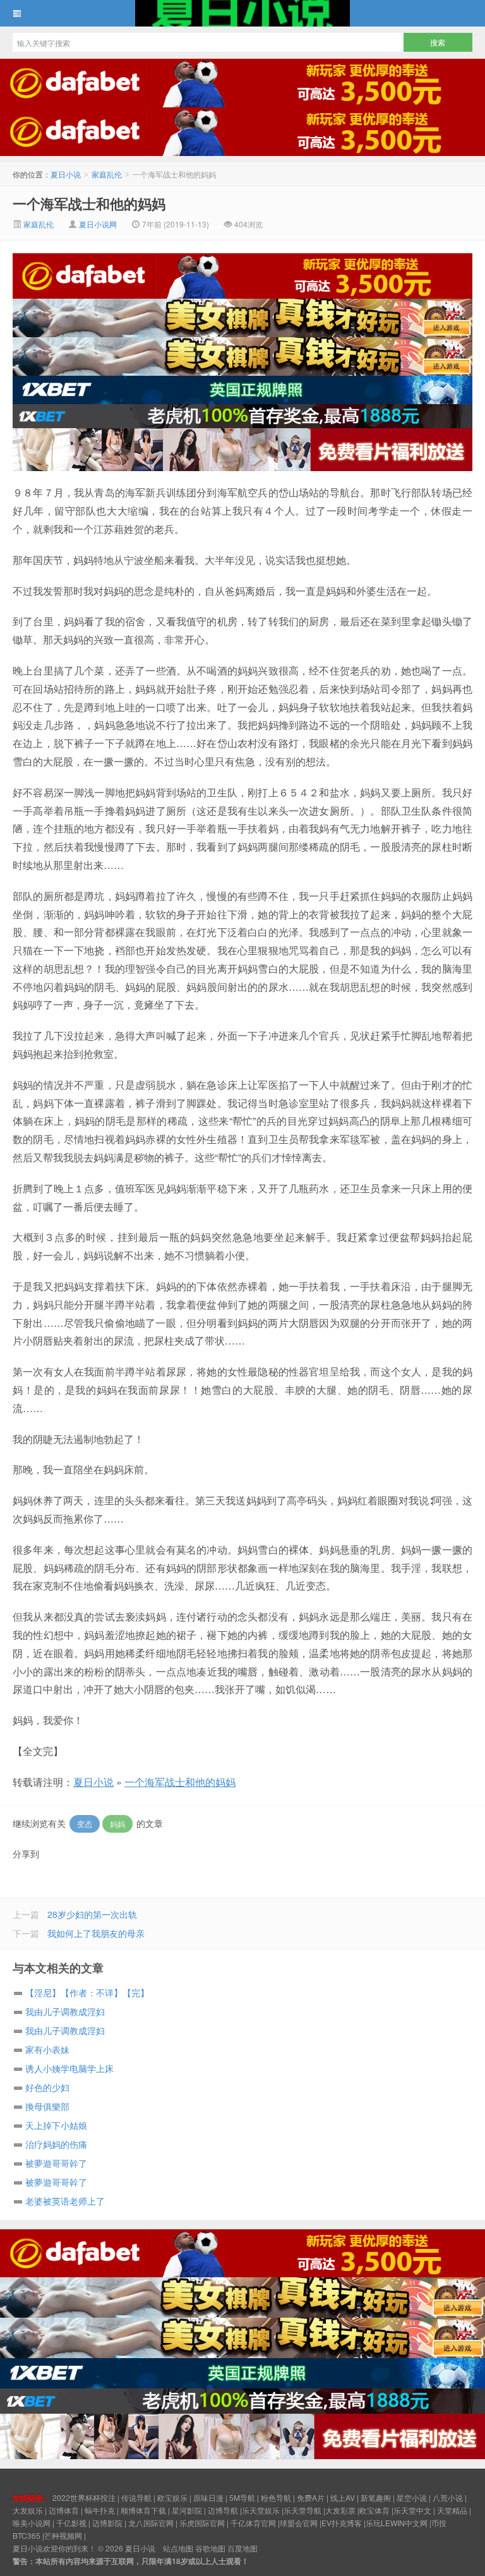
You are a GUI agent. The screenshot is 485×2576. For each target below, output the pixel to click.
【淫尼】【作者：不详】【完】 (87, 1992)
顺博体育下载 (143, 2510)
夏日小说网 (98, 224)
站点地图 (178, 2548)
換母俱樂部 (47, 2106)
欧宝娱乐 (172, 2497)
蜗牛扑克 (100, 2510)
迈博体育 (64, 2510)
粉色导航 (276, 2497)
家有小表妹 (47, 2049)
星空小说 (412, 2497)
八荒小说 (448, 2497)
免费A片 (311, 2497)
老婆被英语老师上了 (65, 2201)
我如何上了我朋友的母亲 (96, 1933)
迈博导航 (223, 2510)
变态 (85, 1824)
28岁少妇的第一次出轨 (92, 1914)
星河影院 (187, 2510)
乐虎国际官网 (202, 2523)
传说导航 (136, 2497)
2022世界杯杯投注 (84, 2497)
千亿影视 (71, 2523)
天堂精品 (452, 2510)
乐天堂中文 (412, 2510)
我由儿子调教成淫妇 (65, 2011)
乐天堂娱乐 (261, 2510)
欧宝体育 (374, 2510)
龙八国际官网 (151, 2523)
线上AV (343, 2497)
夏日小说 (242, 13)
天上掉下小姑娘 (56, 2125)
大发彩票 (340, 2510)
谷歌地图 (210, 2548)
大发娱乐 (28, 2510)
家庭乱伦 (107, 174)
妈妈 (117, 1824)
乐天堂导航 (302, 2510)
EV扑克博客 (342, 2523)
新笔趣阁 (376, 2497)
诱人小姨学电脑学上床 (69, 2068)
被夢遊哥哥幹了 (56, 2163)
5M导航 (242, 2497)
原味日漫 (208, 2497)
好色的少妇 (47, 2087)
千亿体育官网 (253, 2523)
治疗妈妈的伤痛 (56, 2144)
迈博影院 (107, 2523)
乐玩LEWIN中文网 (397, 2523)
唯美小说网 (32, 2523)
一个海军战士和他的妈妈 (89, 203)
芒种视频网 (63, 2535)
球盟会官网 (299, 2523)
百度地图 (242, 2548)
